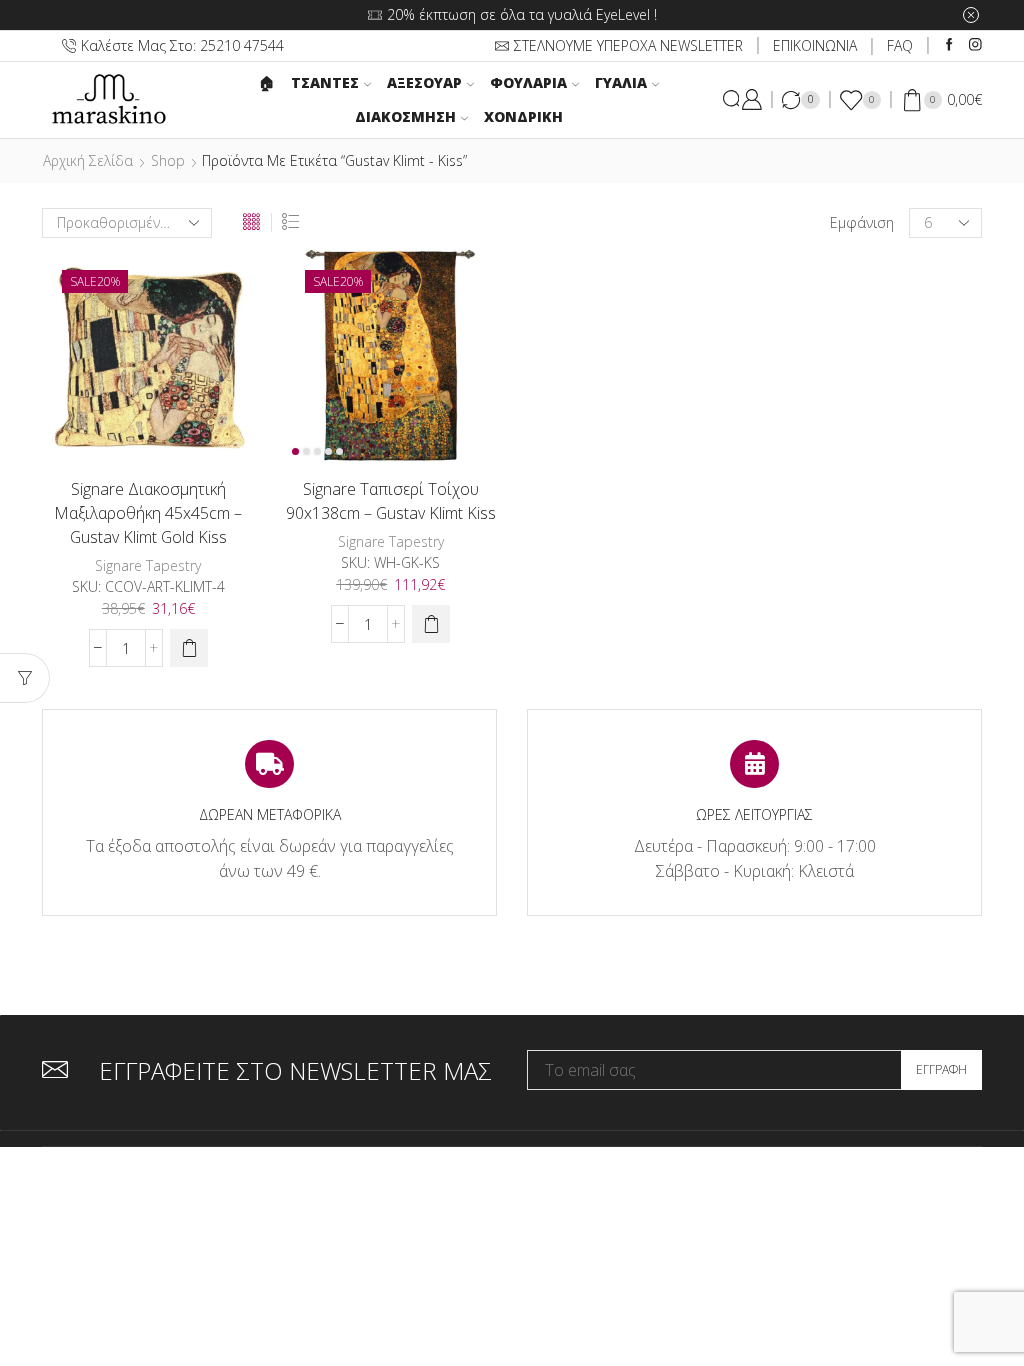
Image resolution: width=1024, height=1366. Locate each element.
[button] (189, 648)
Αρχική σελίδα (88, 160)
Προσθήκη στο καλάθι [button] (126, 430)
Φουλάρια (528, 82)
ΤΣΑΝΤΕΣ (325, 82)
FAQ (900, 45)
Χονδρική (523, 116)
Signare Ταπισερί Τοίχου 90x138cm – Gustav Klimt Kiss (391, 501)
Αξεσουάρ (424, 82)
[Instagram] (975, 45)
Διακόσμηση (405, 116)
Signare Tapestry (148, 565)
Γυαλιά (621, 82)
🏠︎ (267, 82)
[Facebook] (949, 45)
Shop (168, 160)
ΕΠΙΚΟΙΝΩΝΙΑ (815, 45)
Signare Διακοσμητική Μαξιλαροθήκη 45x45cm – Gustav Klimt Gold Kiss (148, 513)
